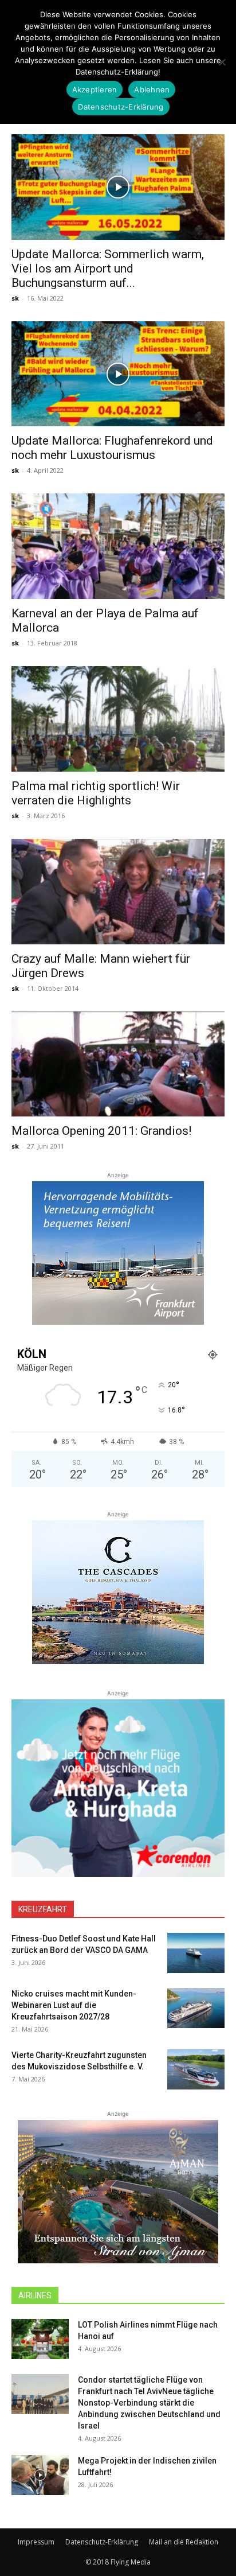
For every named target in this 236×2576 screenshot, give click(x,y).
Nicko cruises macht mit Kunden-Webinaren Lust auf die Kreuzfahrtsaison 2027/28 (74, 2005)
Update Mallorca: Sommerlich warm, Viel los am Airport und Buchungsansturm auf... (108, 269)
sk (15, 298)
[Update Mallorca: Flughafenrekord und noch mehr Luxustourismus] (118, 374)
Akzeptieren (95, 90)
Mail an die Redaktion (184, 2542)
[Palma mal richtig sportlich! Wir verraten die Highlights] (118, 719)
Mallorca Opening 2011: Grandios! (101, 1131)
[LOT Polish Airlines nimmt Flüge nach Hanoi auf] (40, 2339)
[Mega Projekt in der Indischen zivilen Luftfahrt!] (40, 2475)
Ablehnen (152, 90)
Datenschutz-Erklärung (102, 2542)
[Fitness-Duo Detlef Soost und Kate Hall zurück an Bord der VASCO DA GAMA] (196, 1953)
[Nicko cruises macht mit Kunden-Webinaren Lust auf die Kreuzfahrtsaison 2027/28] (196, 2008)
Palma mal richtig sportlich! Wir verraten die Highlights (96, 793)
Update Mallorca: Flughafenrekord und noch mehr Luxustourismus (112, 448)
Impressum (36, 2542)
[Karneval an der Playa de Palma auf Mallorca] (118, 546)
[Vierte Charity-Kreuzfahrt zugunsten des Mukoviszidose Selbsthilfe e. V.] (196, 2069)
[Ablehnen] (222, 62)
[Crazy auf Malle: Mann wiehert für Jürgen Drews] (118, 892)
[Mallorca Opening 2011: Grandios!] (118, 1064)
